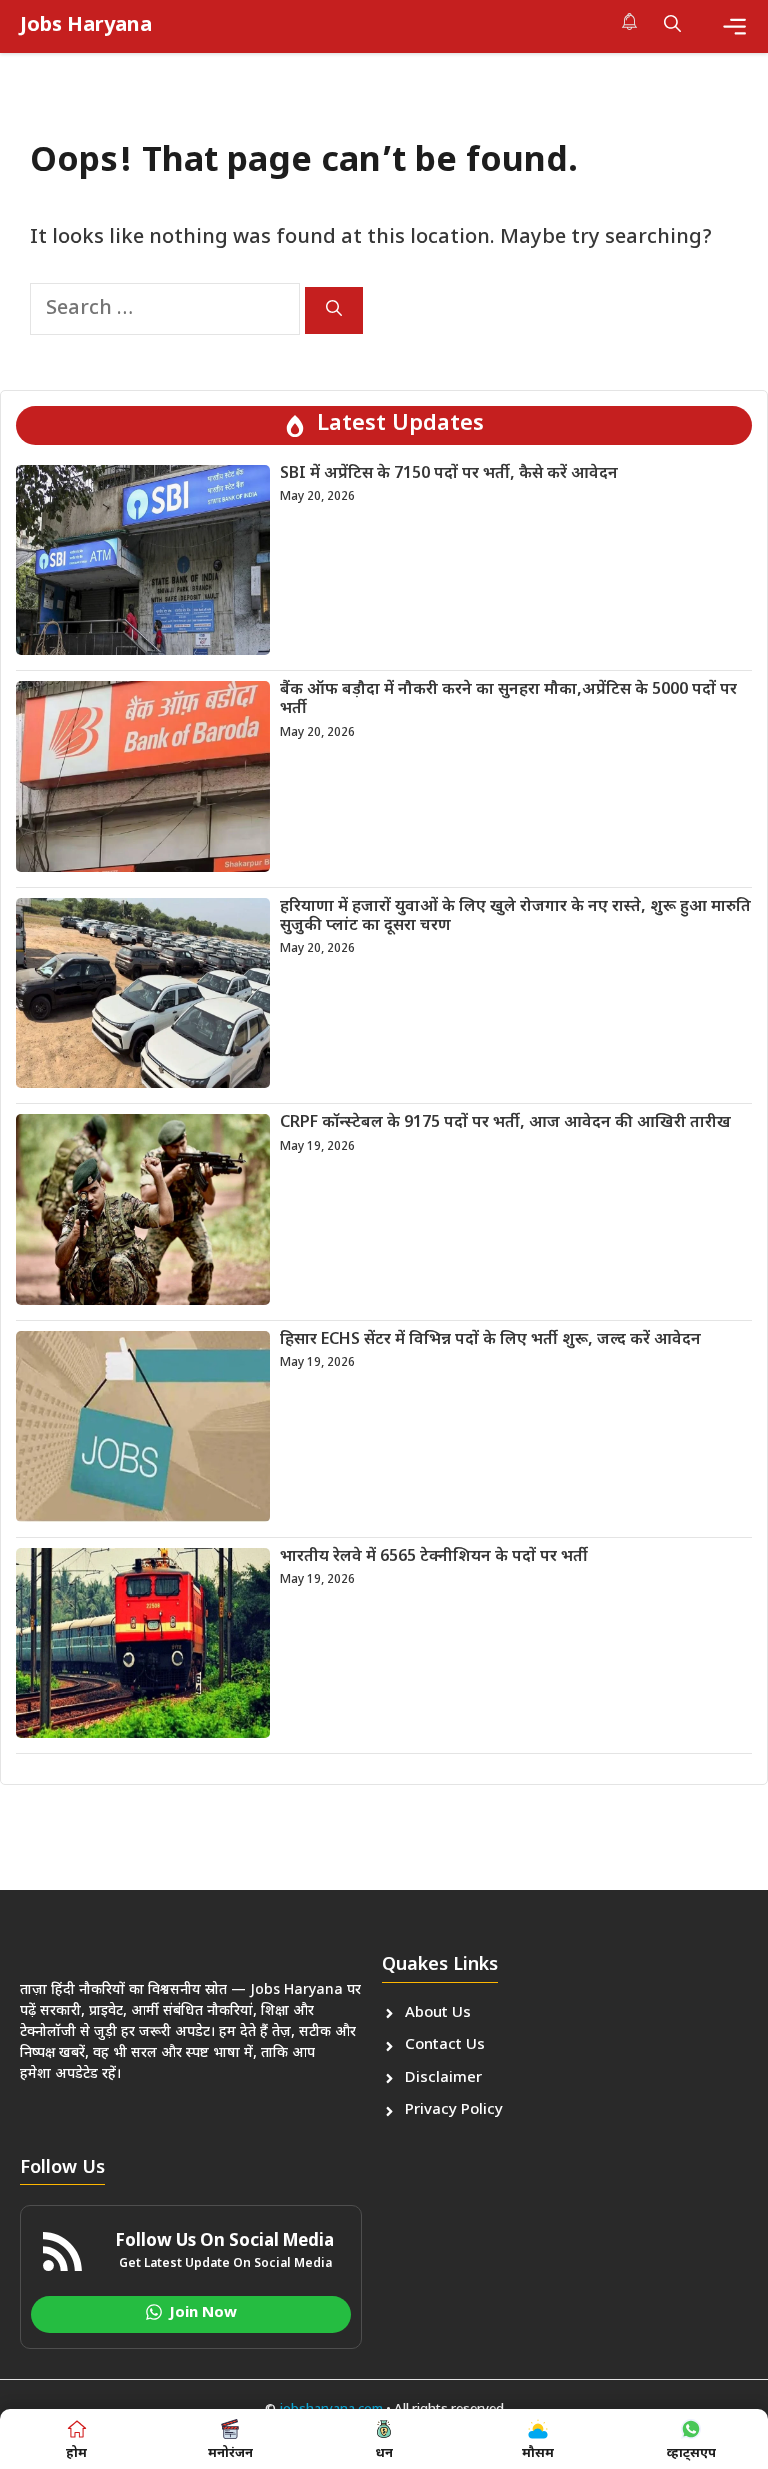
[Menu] (734, 26)
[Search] (334, 310)
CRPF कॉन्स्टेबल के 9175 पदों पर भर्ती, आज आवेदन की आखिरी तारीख (505, 1123)
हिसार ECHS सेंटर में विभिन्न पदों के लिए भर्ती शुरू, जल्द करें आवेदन (490, 1340)
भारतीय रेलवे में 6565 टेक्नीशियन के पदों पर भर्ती (434, 1557)
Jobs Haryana (86, 26)
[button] (672, 26)
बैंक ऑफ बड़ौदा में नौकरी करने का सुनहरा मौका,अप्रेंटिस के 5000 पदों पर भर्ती (508, 700)
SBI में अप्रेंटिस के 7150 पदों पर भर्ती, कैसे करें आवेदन (449, 474)
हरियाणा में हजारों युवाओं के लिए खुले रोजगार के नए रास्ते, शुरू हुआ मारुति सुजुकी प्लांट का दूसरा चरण (515, 917)
